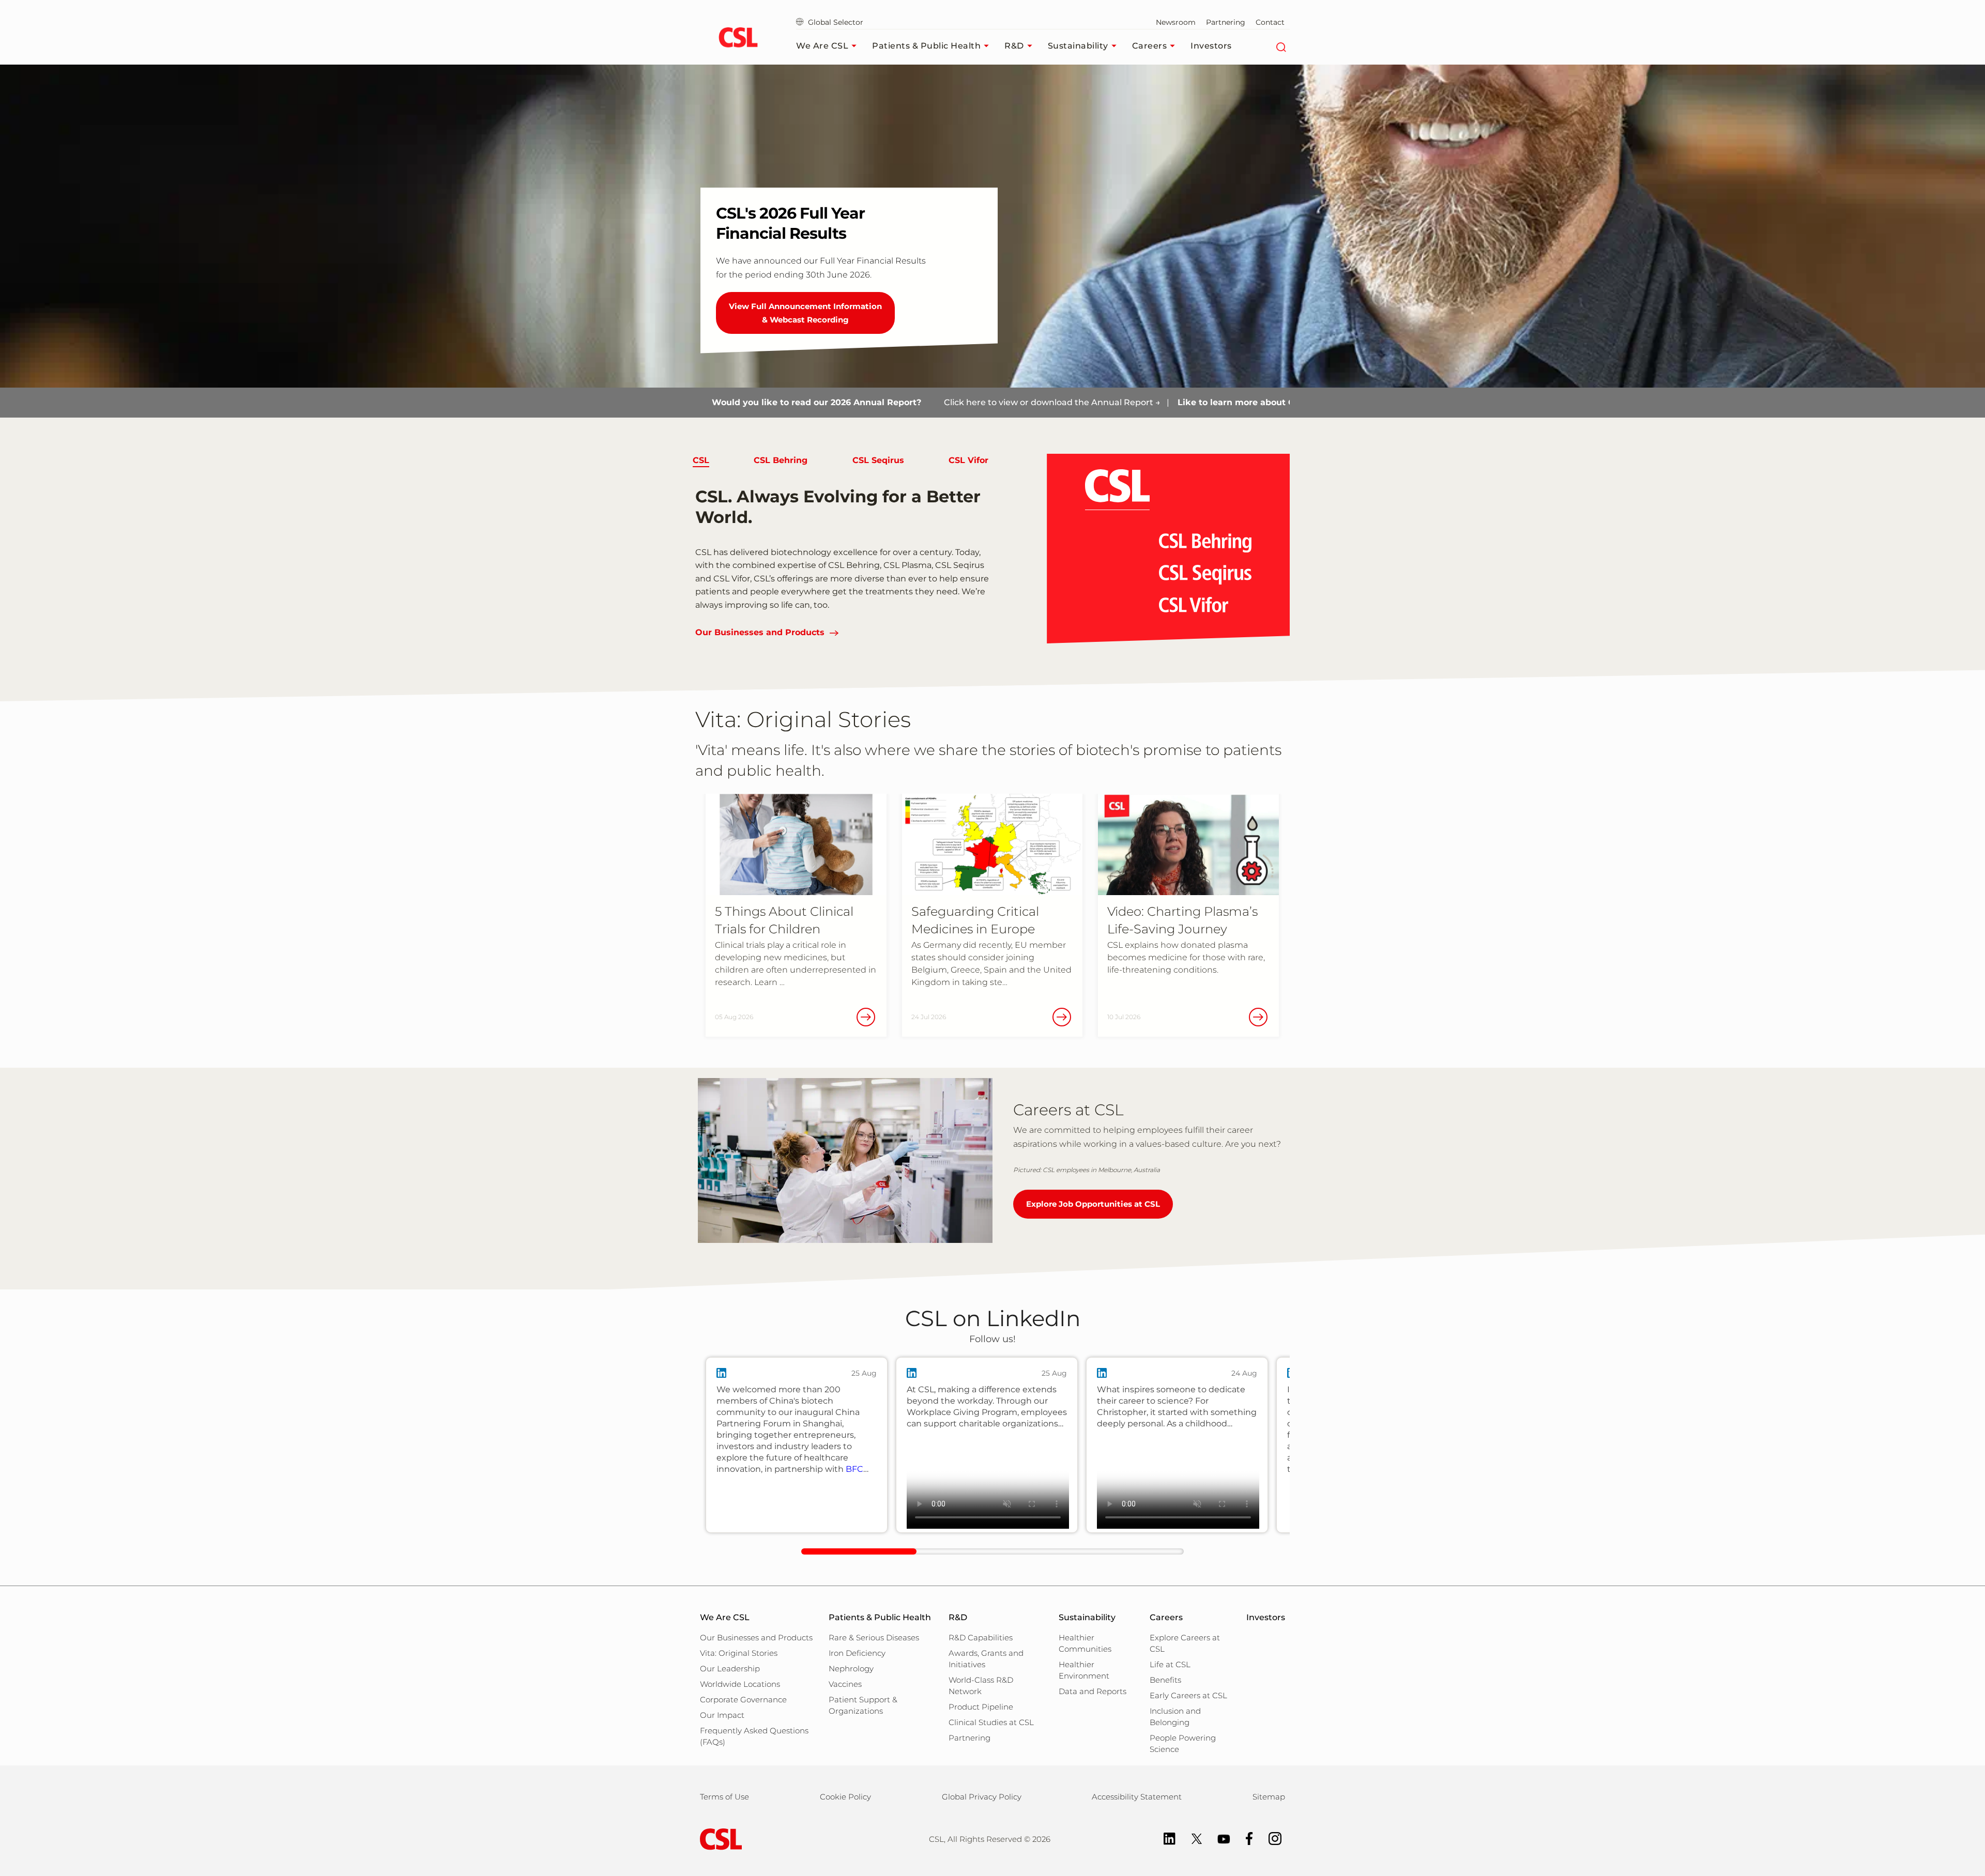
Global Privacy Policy (982, 1797)
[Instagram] (1270, 1838)
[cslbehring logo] (738, 39)
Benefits (1165, 1680)
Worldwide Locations (740, 1684)
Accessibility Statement (1137, 1797)
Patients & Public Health (926, 46)
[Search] (1281, 46)
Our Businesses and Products (760, 632)
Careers (1150, 46)
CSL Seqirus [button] (878, 460)
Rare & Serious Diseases (874, 1637)
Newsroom (1176, 22)
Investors (1211, 46)
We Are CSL (822, 46)
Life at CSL (1170, 1664)
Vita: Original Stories (739, 1653)
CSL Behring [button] (781, 460)
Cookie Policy (845, 1797)
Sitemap (1269, 1797)
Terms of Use (724, 1797)
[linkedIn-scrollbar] (993, 1551)
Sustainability (1078, 46)
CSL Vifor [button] (968, 460)
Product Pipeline (981, 1707)
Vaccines (845, 1684)
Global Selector (835, 22)
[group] (797, 1445)
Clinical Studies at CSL (991, 1722)
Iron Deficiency (857, 1653)
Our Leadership (730, 1669)
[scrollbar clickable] (859, 1551)
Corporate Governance (743, 1700)
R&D (1014, 46)
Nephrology (851, 1669)
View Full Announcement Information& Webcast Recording (805, 313)
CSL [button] (701, 460)
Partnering (1226, 22)
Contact (1270, 22)
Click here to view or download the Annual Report (902, 402)
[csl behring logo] (719, 1839)
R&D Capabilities (981, 1637)
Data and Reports (1093, 1691)
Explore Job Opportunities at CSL (1093, 1204)
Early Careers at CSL (1188, 1695)
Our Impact (722, 1715)
